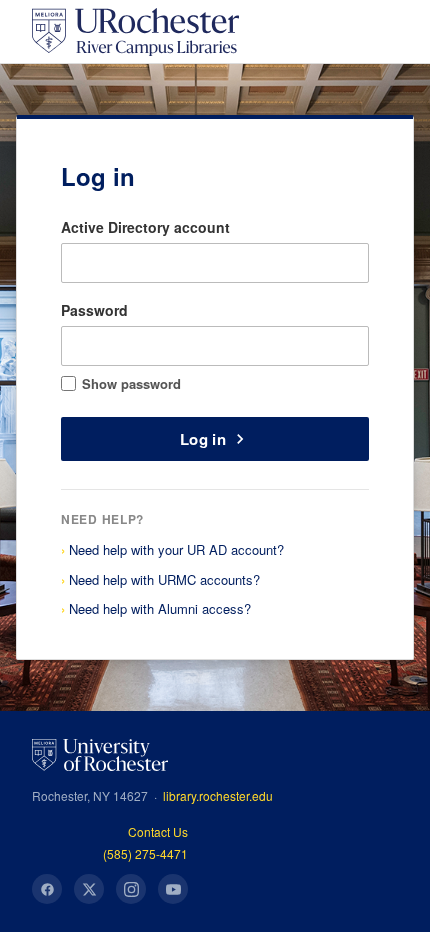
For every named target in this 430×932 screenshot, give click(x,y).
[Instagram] (131, 889)
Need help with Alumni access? (160, 608)
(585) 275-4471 (145, 853)
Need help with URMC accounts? (164, 579)
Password (94, 310)
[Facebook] (47, 889)
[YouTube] (173, 889)
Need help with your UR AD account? (176, 549)
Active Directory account (145, 227)
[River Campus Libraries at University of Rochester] (135, 32)
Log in (203, 439)
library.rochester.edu (218, 795)
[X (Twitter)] (89, 889)
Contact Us (158, 831)
